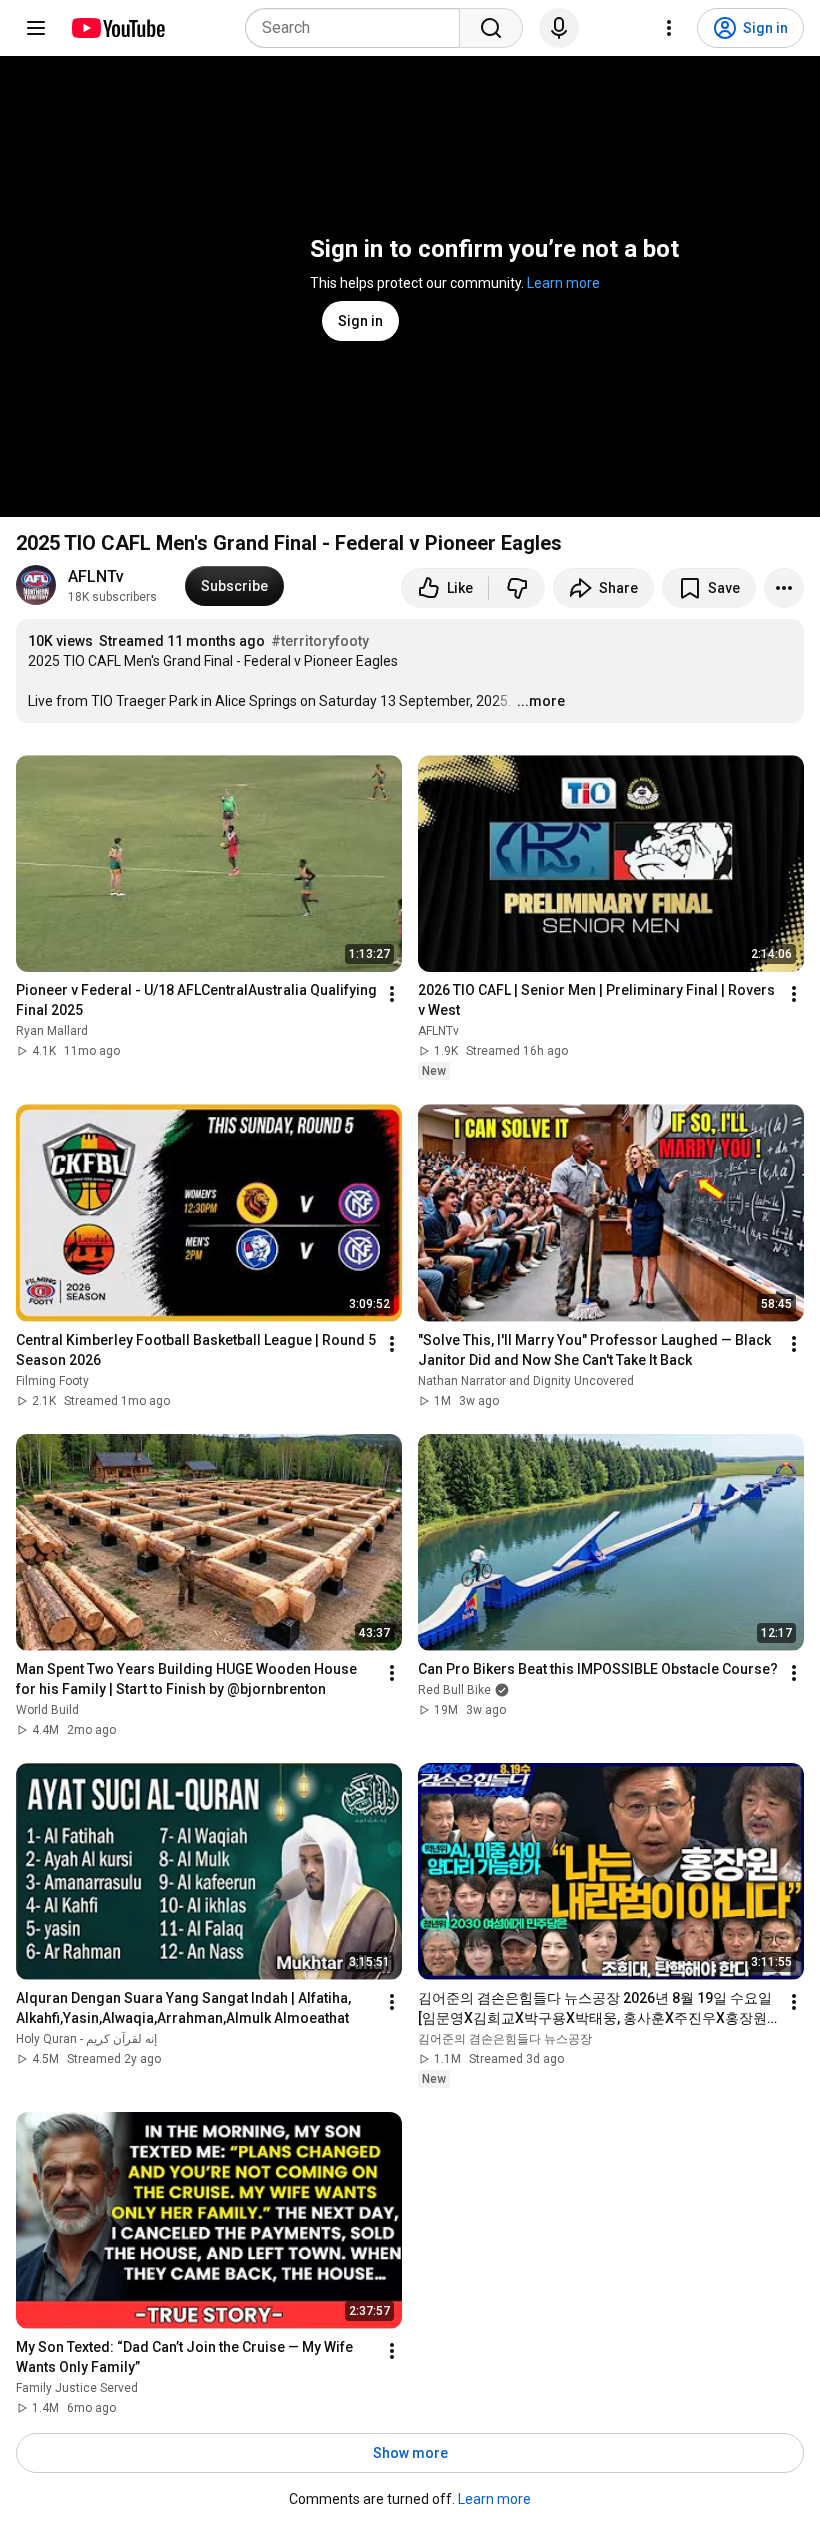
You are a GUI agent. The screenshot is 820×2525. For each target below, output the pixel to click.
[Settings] (669, 28)
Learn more (563, 283)
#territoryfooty (320, 641)
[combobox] (358, 28)
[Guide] (36, 28)
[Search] (491, 28)
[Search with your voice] (559, 28)
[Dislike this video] (517, 588)
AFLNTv (96, 576)
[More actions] (784, 588)
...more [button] (541, 701)
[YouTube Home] (117, 28)
